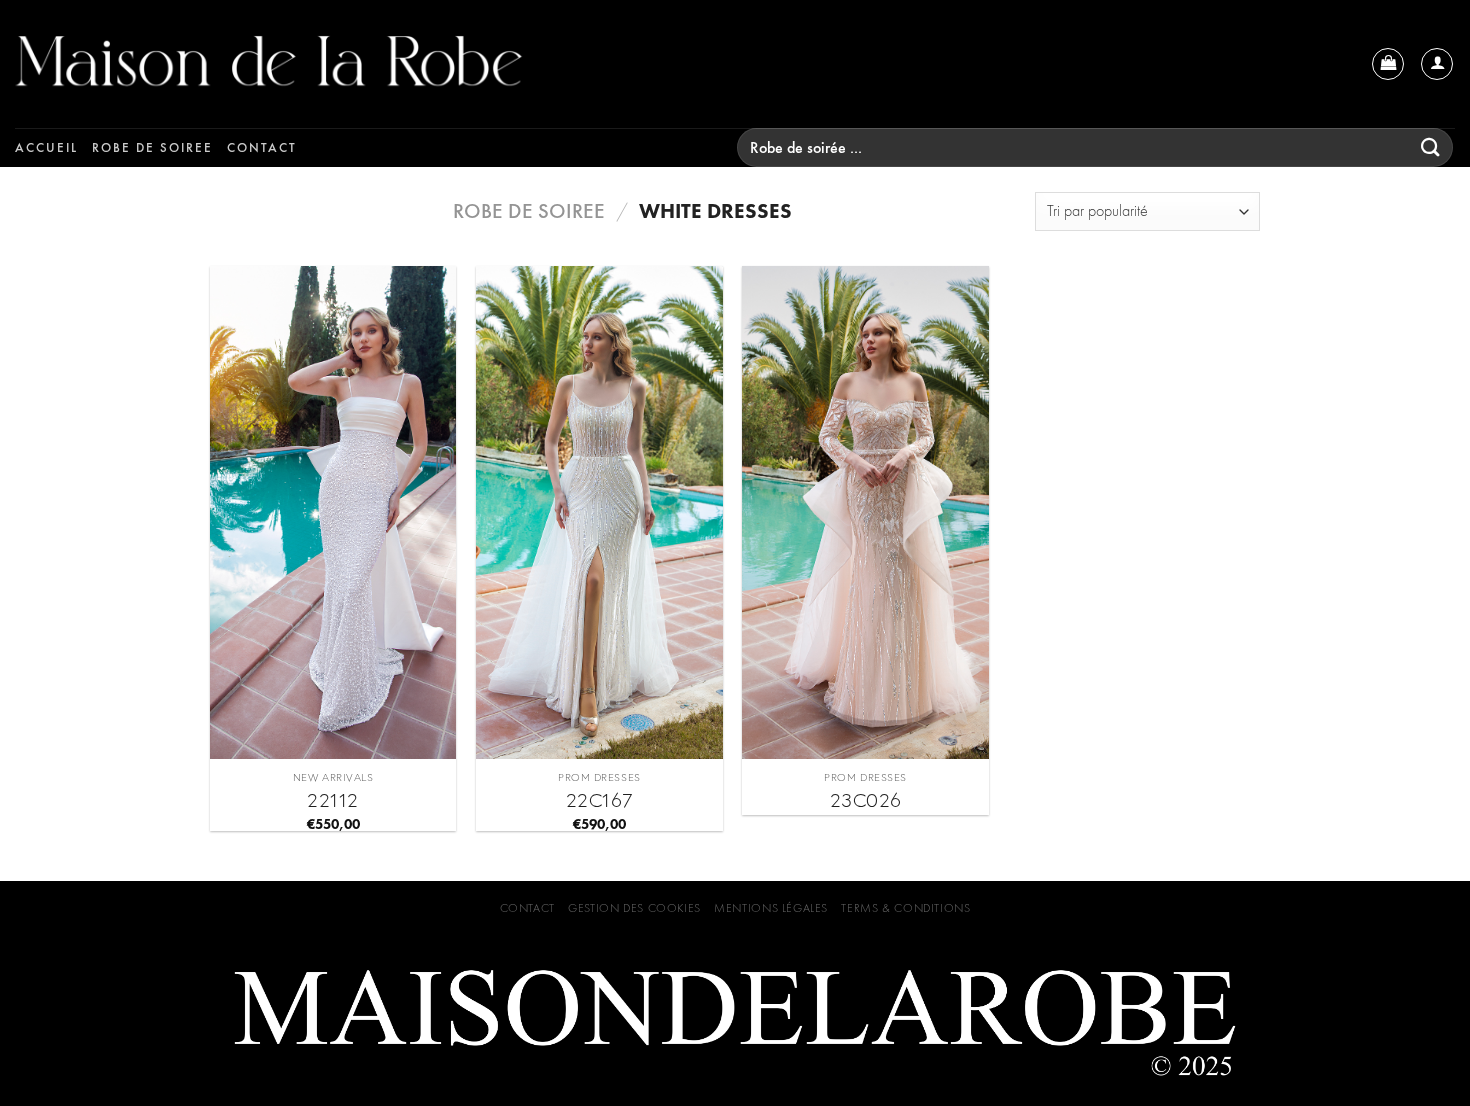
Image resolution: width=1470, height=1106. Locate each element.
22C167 (599, 800)
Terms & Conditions (905, 908)
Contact (262, 147)
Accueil (46, 147)
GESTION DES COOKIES (634, 908)
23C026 (866, 800)
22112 (333, 800)
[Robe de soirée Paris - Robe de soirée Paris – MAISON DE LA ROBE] (365, 64)
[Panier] (1388, 64)
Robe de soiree (152, 147)
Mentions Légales (771, 908)
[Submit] (1431, 147)
